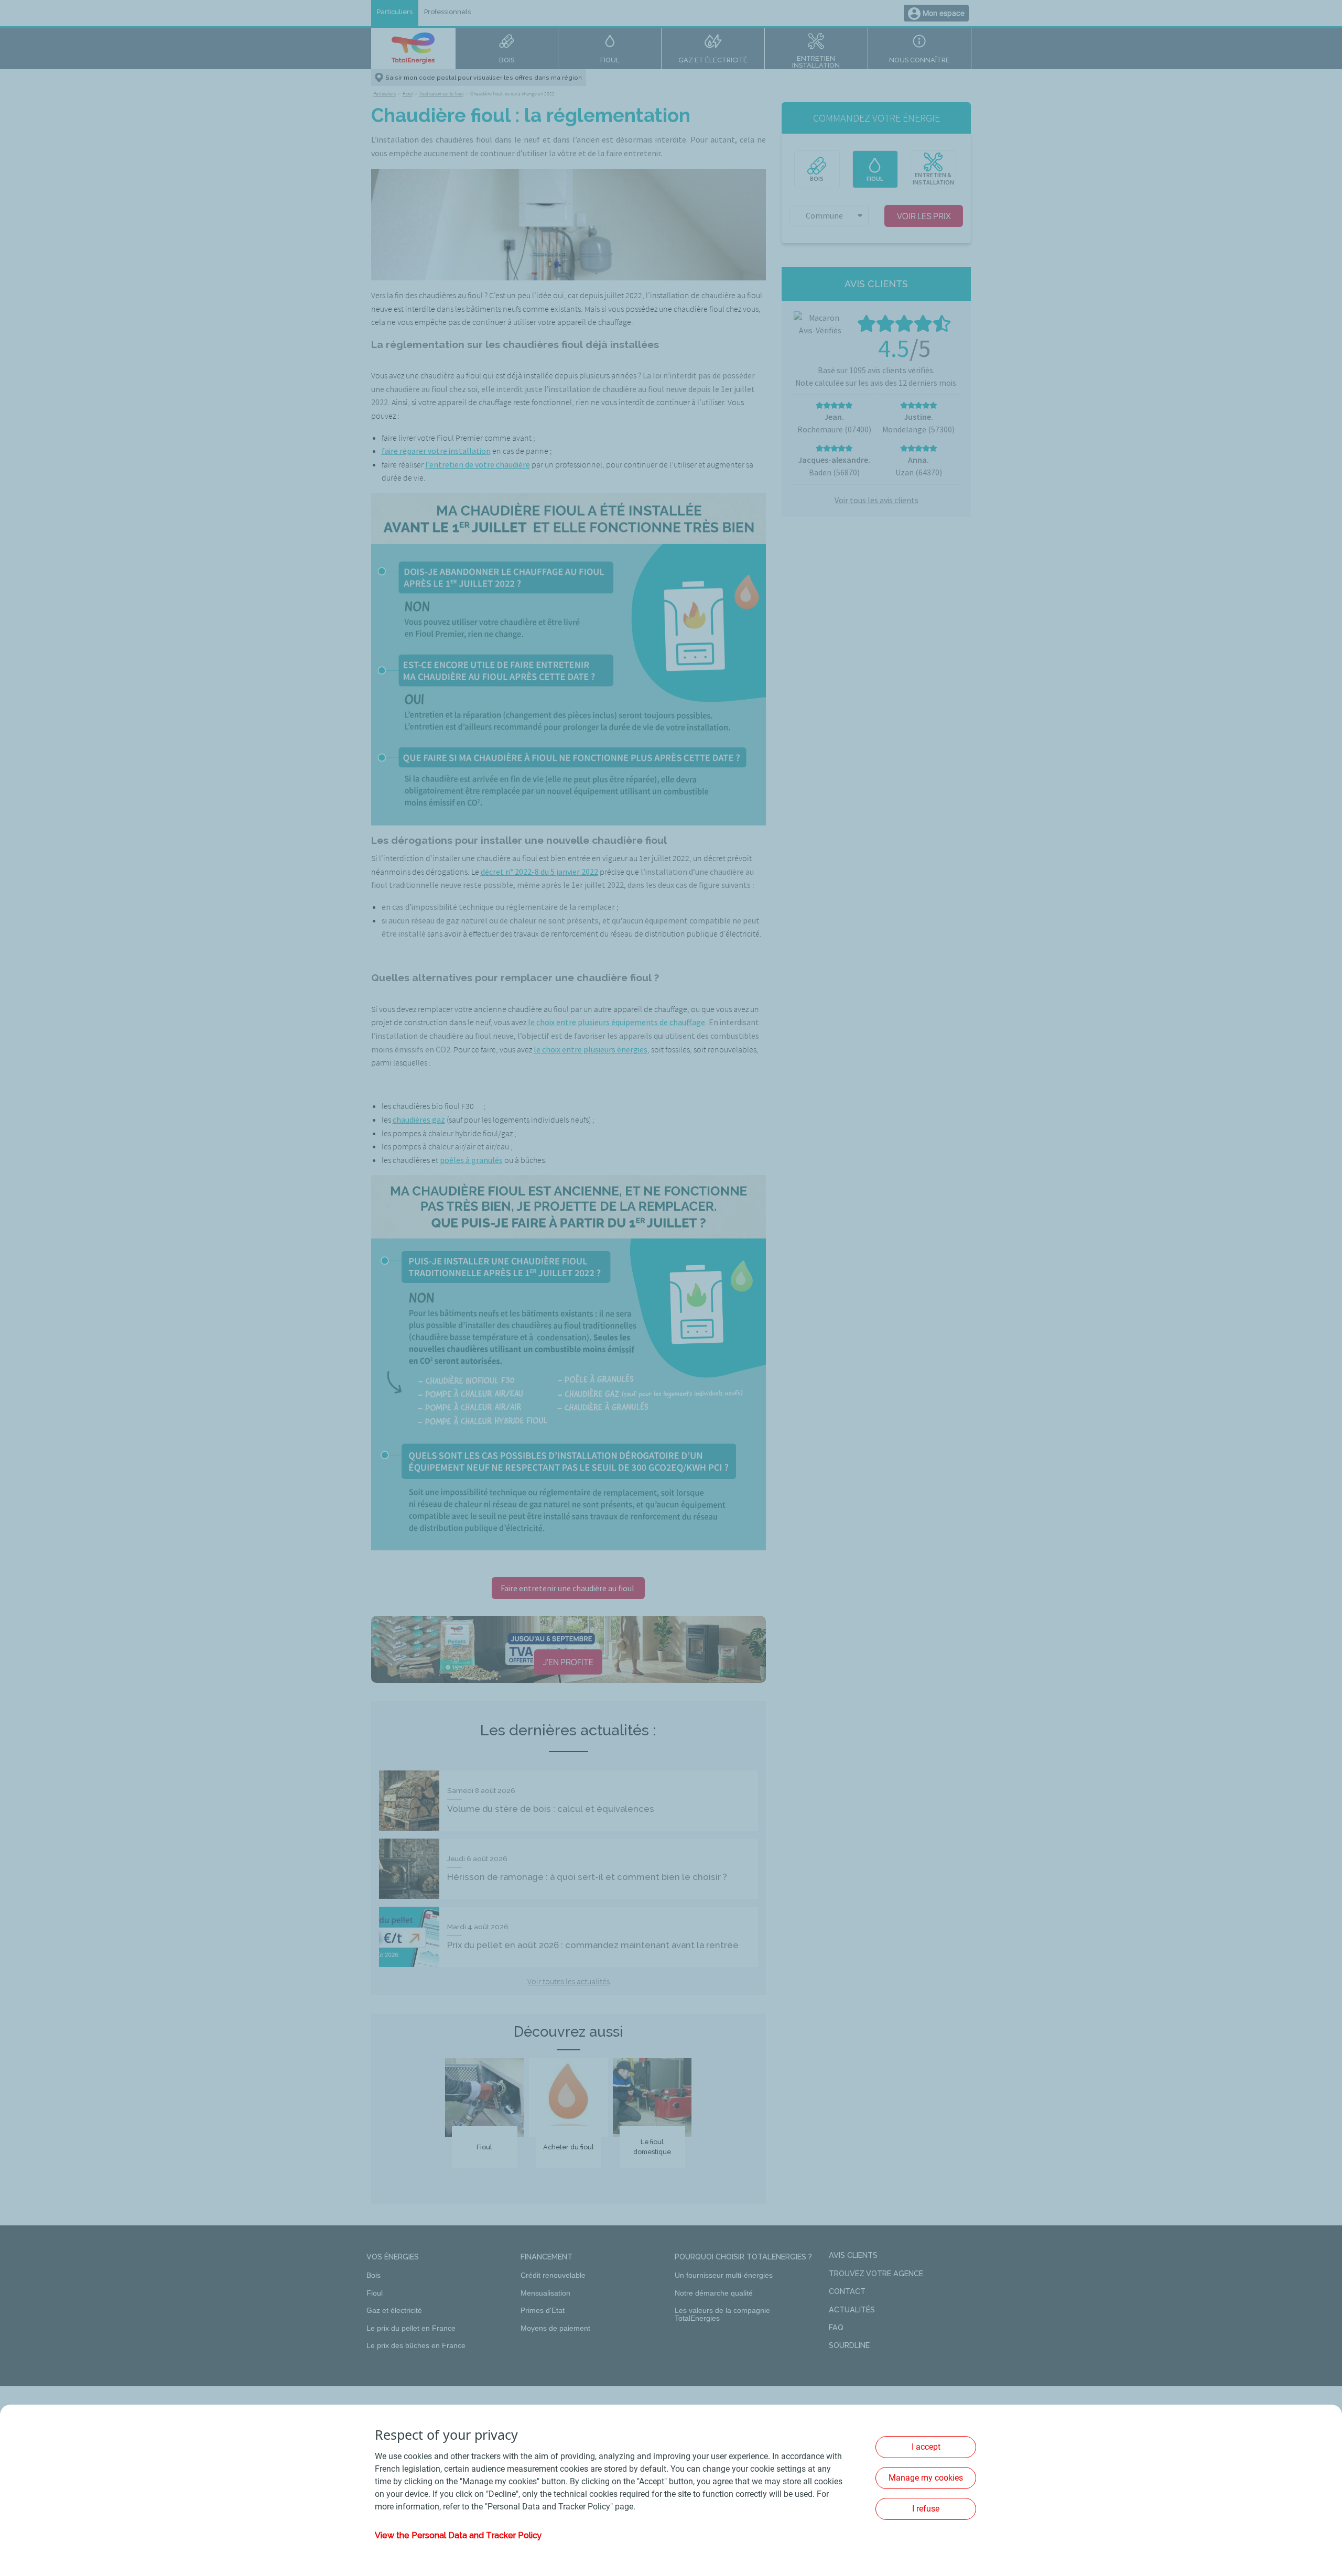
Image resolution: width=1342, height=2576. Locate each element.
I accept (926, 2447)
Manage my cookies (926, 2478)
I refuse (926, 2509)
